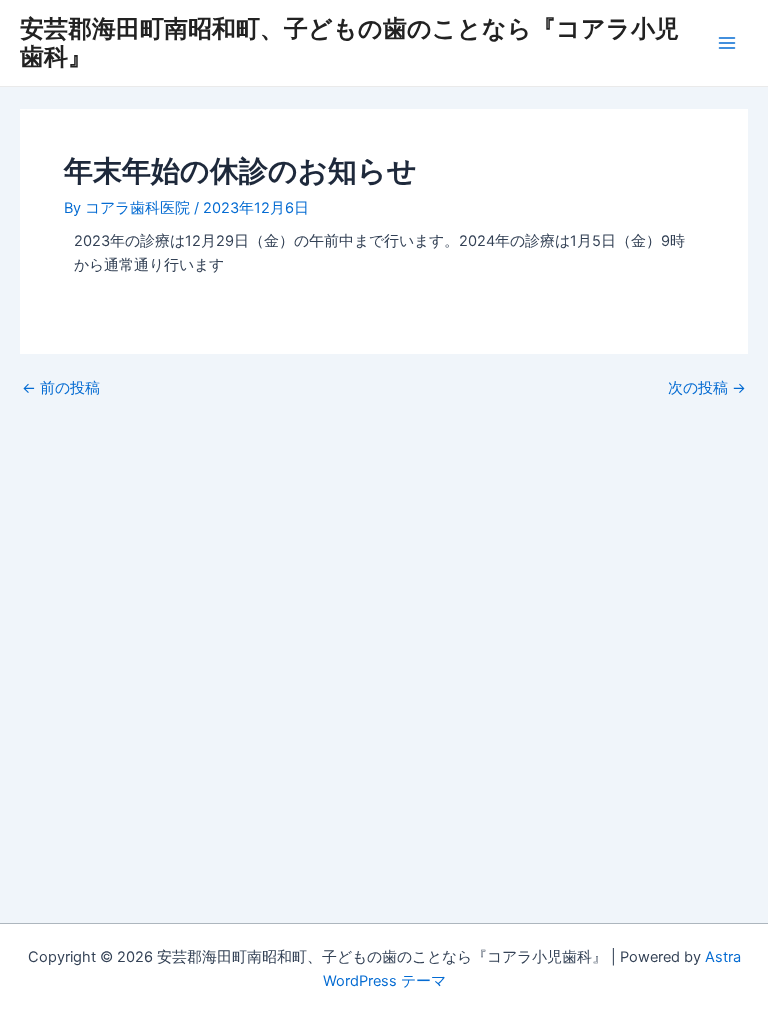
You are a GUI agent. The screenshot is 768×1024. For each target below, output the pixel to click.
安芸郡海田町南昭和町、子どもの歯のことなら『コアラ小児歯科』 (349, 42)
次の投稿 (707, 388)
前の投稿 (61, 388)
